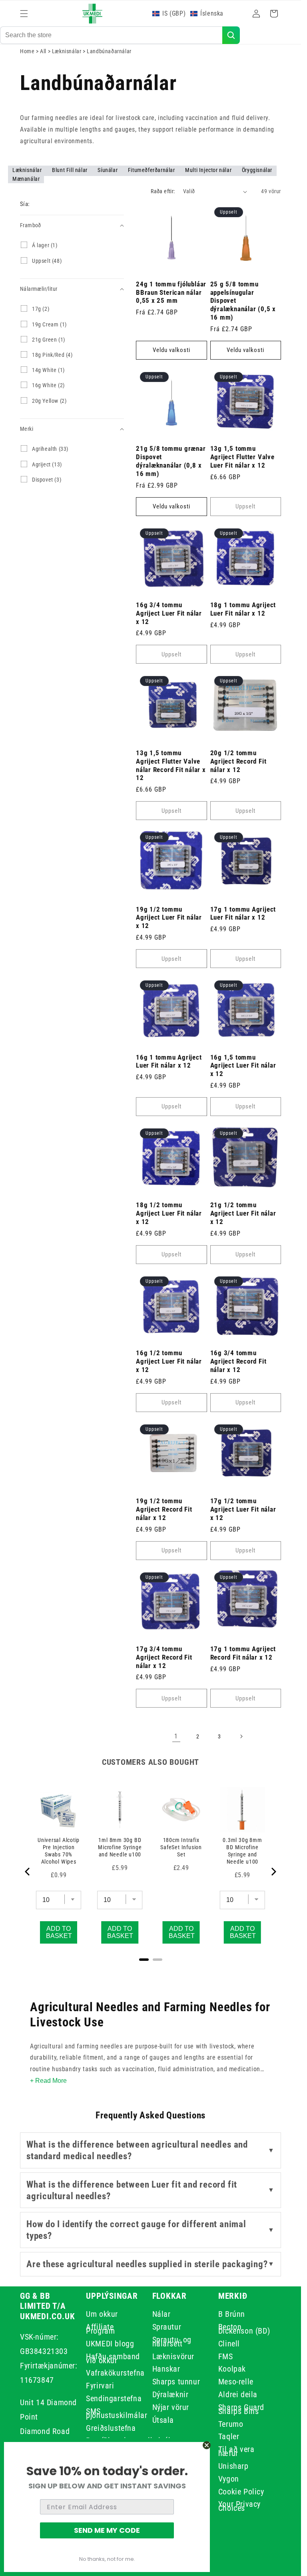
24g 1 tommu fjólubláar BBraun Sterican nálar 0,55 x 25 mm (171, 292)
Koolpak (232, 2369)
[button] (24, 14)
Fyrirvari (100, 2386)
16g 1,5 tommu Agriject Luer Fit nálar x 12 (243, 1066)
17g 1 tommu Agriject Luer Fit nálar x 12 (243, 913)
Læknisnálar (67, 51)
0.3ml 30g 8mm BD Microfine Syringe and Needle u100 (242, 1851)
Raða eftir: (163, 191)
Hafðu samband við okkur (113, 2358)
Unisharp (233, 2466)
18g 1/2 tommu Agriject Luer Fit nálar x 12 (169, 1213)
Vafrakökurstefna (115, 2373)
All (44, 51)
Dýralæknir (170, 2394)
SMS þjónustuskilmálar (117, 2413)
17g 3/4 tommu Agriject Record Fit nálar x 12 (164, 1657)
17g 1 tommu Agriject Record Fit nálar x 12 (243, 1653)
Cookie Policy (241, 2492)
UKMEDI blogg (110, 2344)
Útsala (163, 2420)
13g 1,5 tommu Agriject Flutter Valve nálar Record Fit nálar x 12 (171, 765)
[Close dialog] (207, 2445)
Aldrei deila (238, 2394)
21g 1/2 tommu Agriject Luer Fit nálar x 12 (243, 1213)
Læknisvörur (173, 2356)
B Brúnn (232, 2315)
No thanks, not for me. (107, 2559)
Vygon (229, 2479)
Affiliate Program (100, 2329)
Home (27, 51)
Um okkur (102, 2315)
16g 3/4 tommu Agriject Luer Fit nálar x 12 (169, 613)
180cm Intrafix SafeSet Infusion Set (181, 1847)
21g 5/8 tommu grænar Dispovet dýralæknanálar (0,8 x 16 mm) (171, 461)
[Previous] (28, 1872)
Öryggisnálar (257, 170)
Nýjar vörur (171, 2407)
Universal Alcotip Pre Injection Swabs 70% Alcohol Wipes (59, 1851)
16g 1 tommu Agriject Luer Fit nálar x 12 (169, 1061)
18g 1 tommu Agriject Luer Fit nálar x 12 (243, 609)
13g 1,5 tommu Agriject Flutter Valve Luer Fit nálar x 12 (242, 457)
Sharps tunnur (176, 2382)
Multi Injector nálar (209, 170)
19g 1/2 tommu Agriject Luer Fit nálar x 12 (169, 918)
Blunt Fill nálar (70, 170)
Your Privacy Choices (239, 2506)
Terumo (231, 2424)
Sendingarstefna (114, 2398)
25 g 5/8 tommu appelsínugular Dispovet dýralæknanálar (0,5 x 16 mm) (243, 301)
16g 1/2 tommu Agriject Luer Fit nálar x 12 (169, 1361)
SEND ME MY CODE (107, 2530)
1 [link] (176, 1736)
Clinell (229, 2344)
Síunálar (108, 170)
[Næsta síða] (241, 1736)
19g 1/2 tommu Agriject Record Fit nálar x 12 (164, 1509)
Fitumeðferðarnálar (152, 170)
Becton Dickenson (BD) (244, 2329)
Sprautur (167, 2327)
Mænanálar (26, 179)
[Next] (273, 1872)
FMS (226, 2356)
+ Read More (48, 2081)
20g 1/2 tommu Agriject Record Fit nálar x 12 (238, 761)
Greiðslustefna (111, 2428)
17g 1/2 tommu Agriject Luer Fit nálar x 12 (243, 1509)
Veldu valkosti (171, 350)
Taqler (229, 2436)
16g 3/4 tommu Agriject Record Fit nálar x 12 (238, 1361)
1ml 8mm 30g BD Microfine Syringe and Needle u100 (120, 1847)
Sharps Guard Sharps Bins (241, 2409)
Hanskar (166, 2369)
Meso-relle (236, 2382)
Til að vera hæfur (236, 2451)
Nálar (161, 2315)
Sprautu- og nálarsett (172, 2342)
